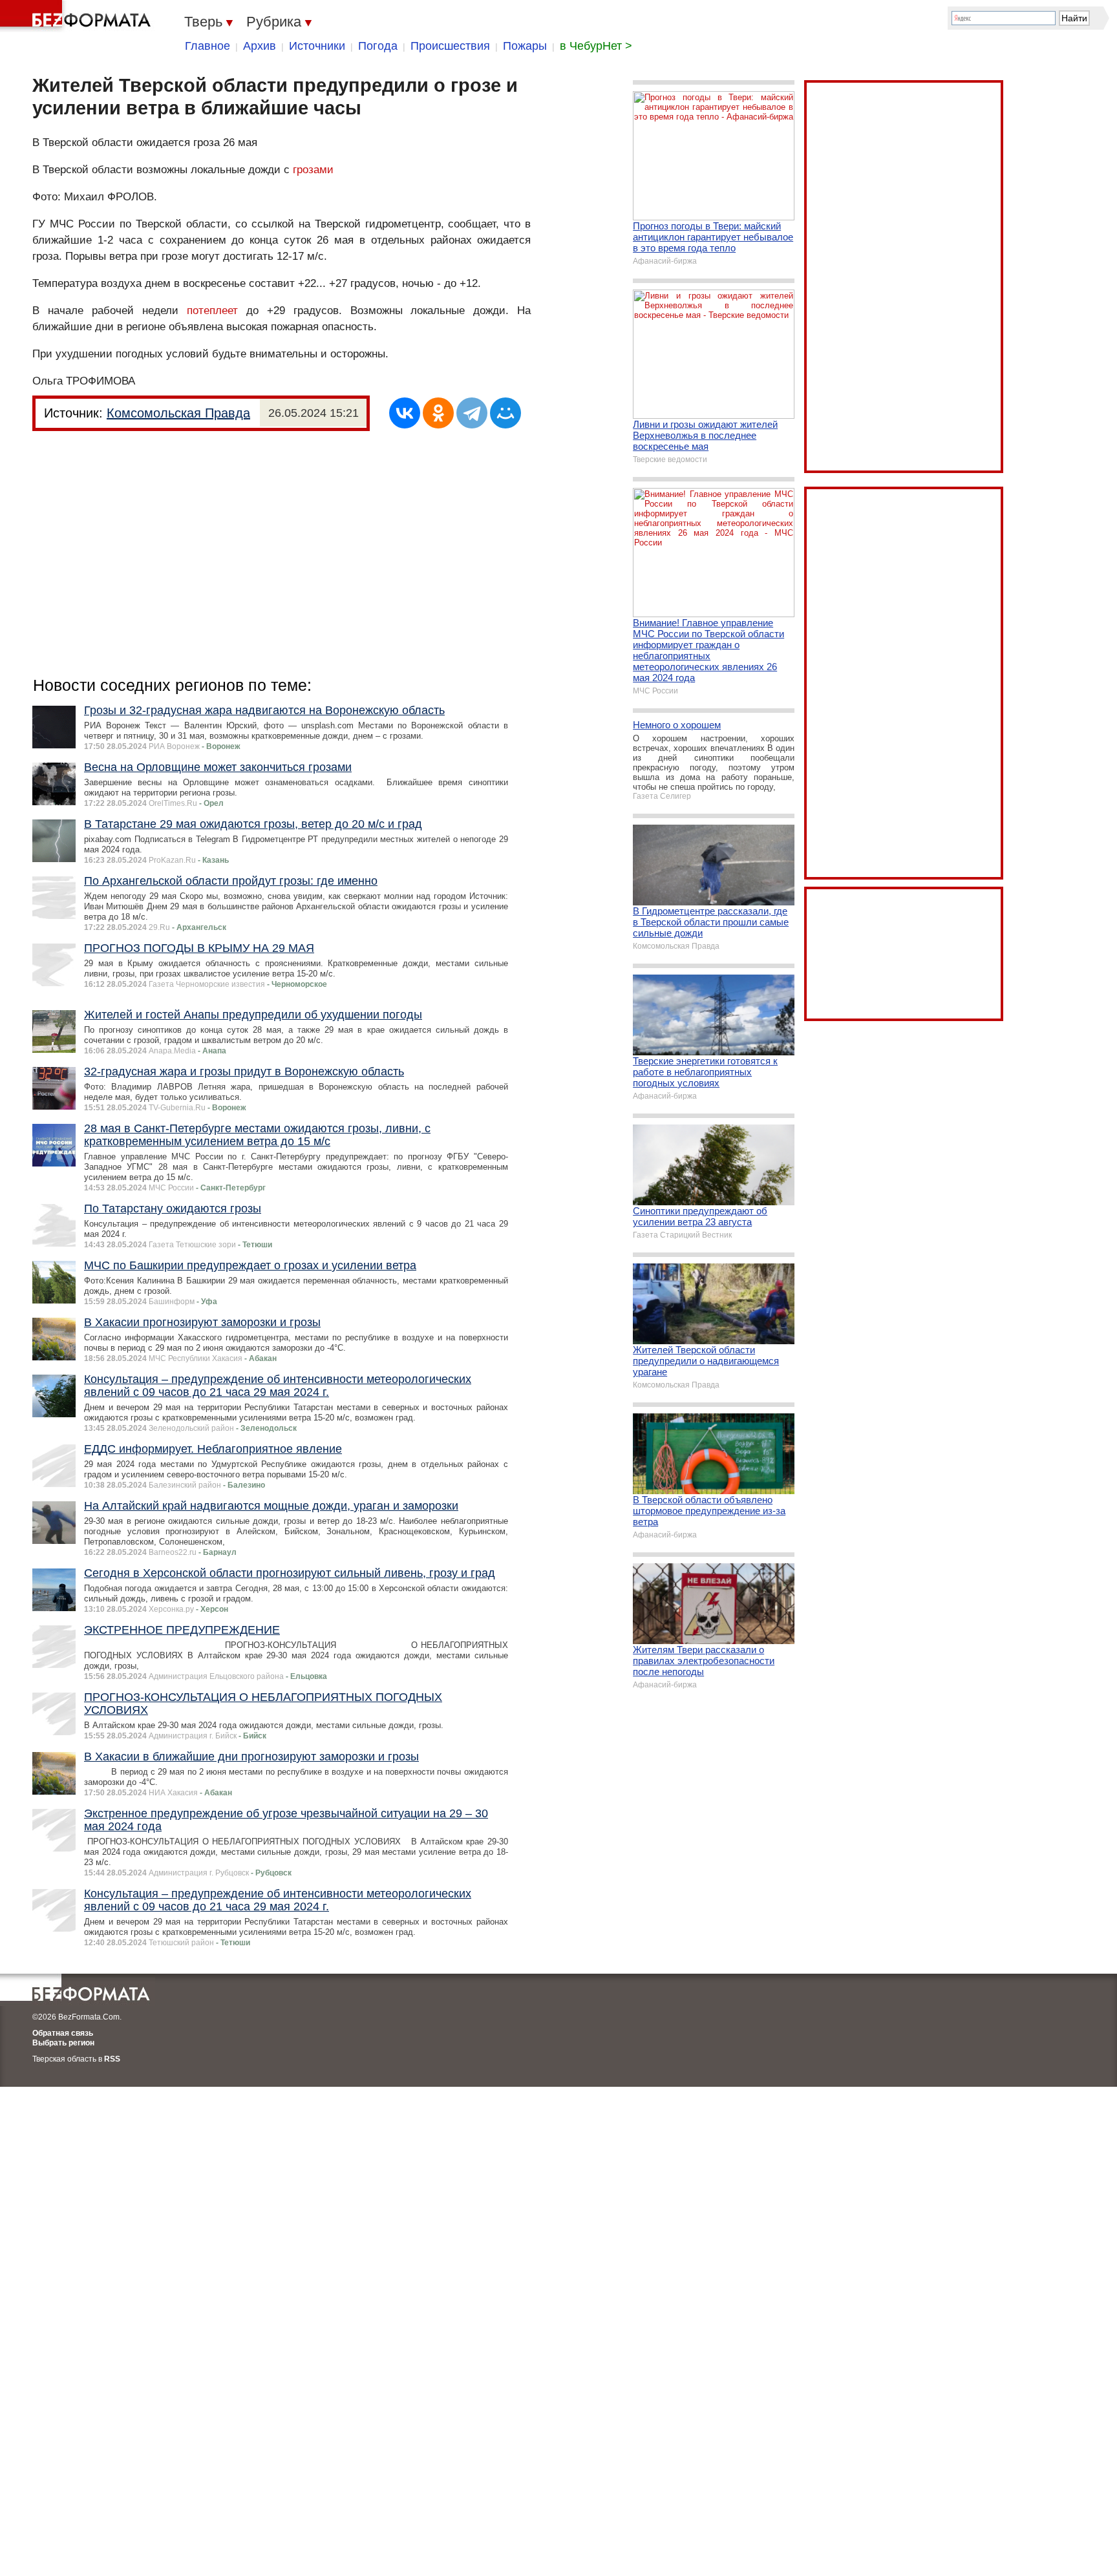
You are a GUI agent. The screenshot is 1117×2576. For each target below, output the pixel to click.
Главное (207, 46)
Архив (260, 46)
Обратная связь (63, 2033)
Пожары (525, 46)
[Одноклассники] (438, 413)
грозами (313, 170)
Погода (378, 46)
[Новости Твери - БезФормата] (78, 16)
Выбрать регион (63, 2043)
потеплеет (212, 311)
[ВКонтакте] (405, 413)
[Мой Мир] (505, 413)
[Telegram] (472, 413)
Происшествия (450, 46)
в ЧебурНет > (596, 46)
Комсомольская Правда (178, 413)
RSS (112, 2059)
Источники (317, 46)
